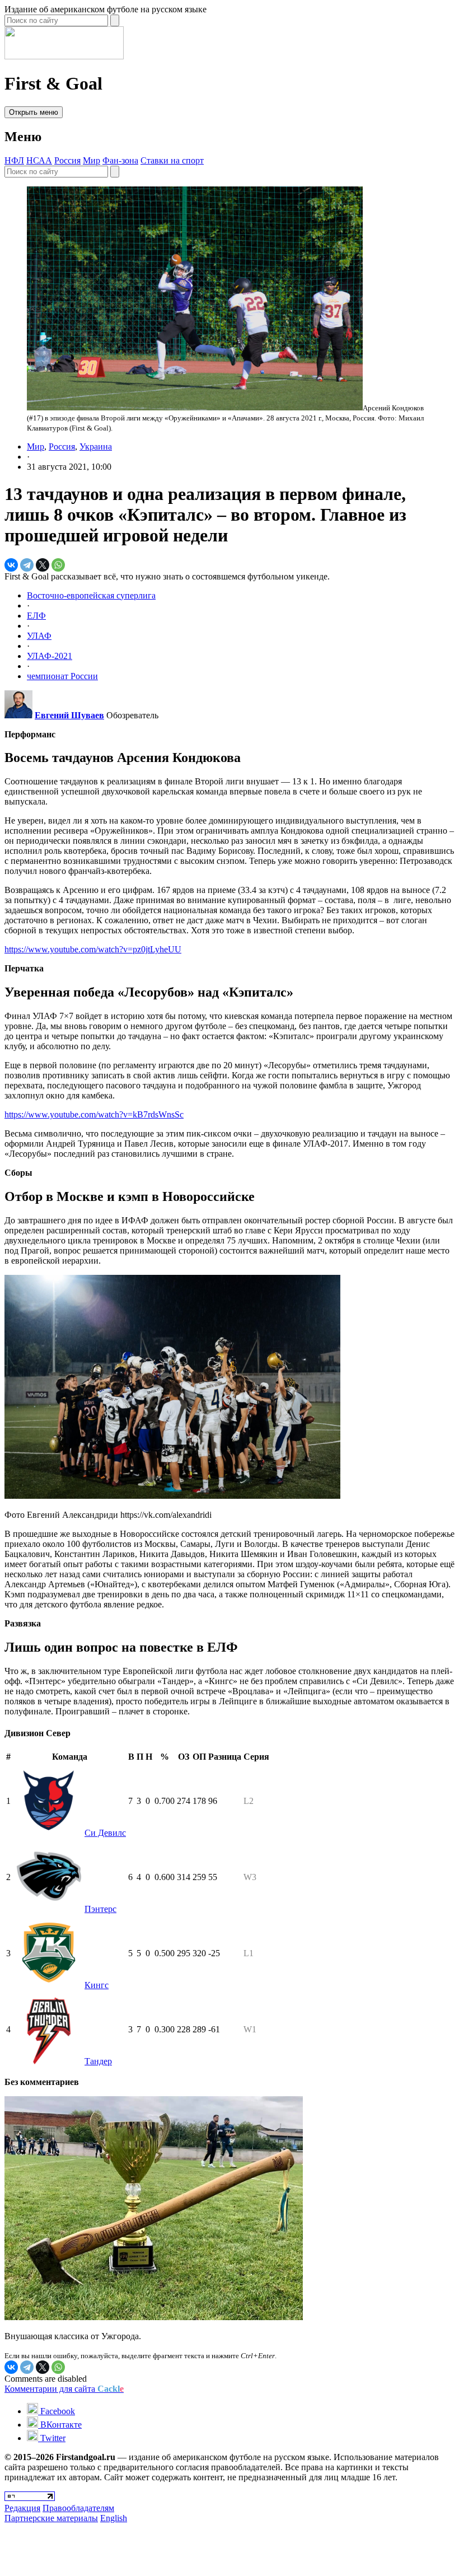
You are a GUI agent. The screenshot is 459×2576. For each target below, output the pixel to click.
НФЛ (14, 160)
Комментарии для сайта (64, 2389)
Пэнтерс (100, 1909)
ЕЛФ (36, 616)
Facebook (57, 2411)
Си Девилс (105, 1833)
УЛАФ (39, 636)
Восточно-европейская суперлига (91, 595)
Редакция (22, 2508)
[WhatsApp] (58, 565)
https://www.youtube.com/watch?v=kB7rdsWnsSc (94, 1114)
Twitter (52, 2438)
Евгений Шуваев (69, 715)
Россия (67, 160)
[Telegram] (27, 565)
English (114, 2518)
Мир (92, 160)
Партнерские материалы (51, 2518)
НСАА (39, 160)
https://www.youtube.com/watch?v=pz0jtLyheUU (93, 949)
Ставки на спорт (172, 160)
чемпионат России (62, 676)
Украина (96, 447)
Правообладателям (78, 2508)
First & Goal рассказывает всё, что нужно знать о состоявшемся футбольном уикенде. (167, 576)
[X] (43, 565)
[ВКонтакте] (11, 565)
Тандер (98, 2061)
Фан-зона (120, 160)
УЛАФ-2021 (50, 656)
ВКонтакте (60, 2425)
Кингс (97, 1985)
